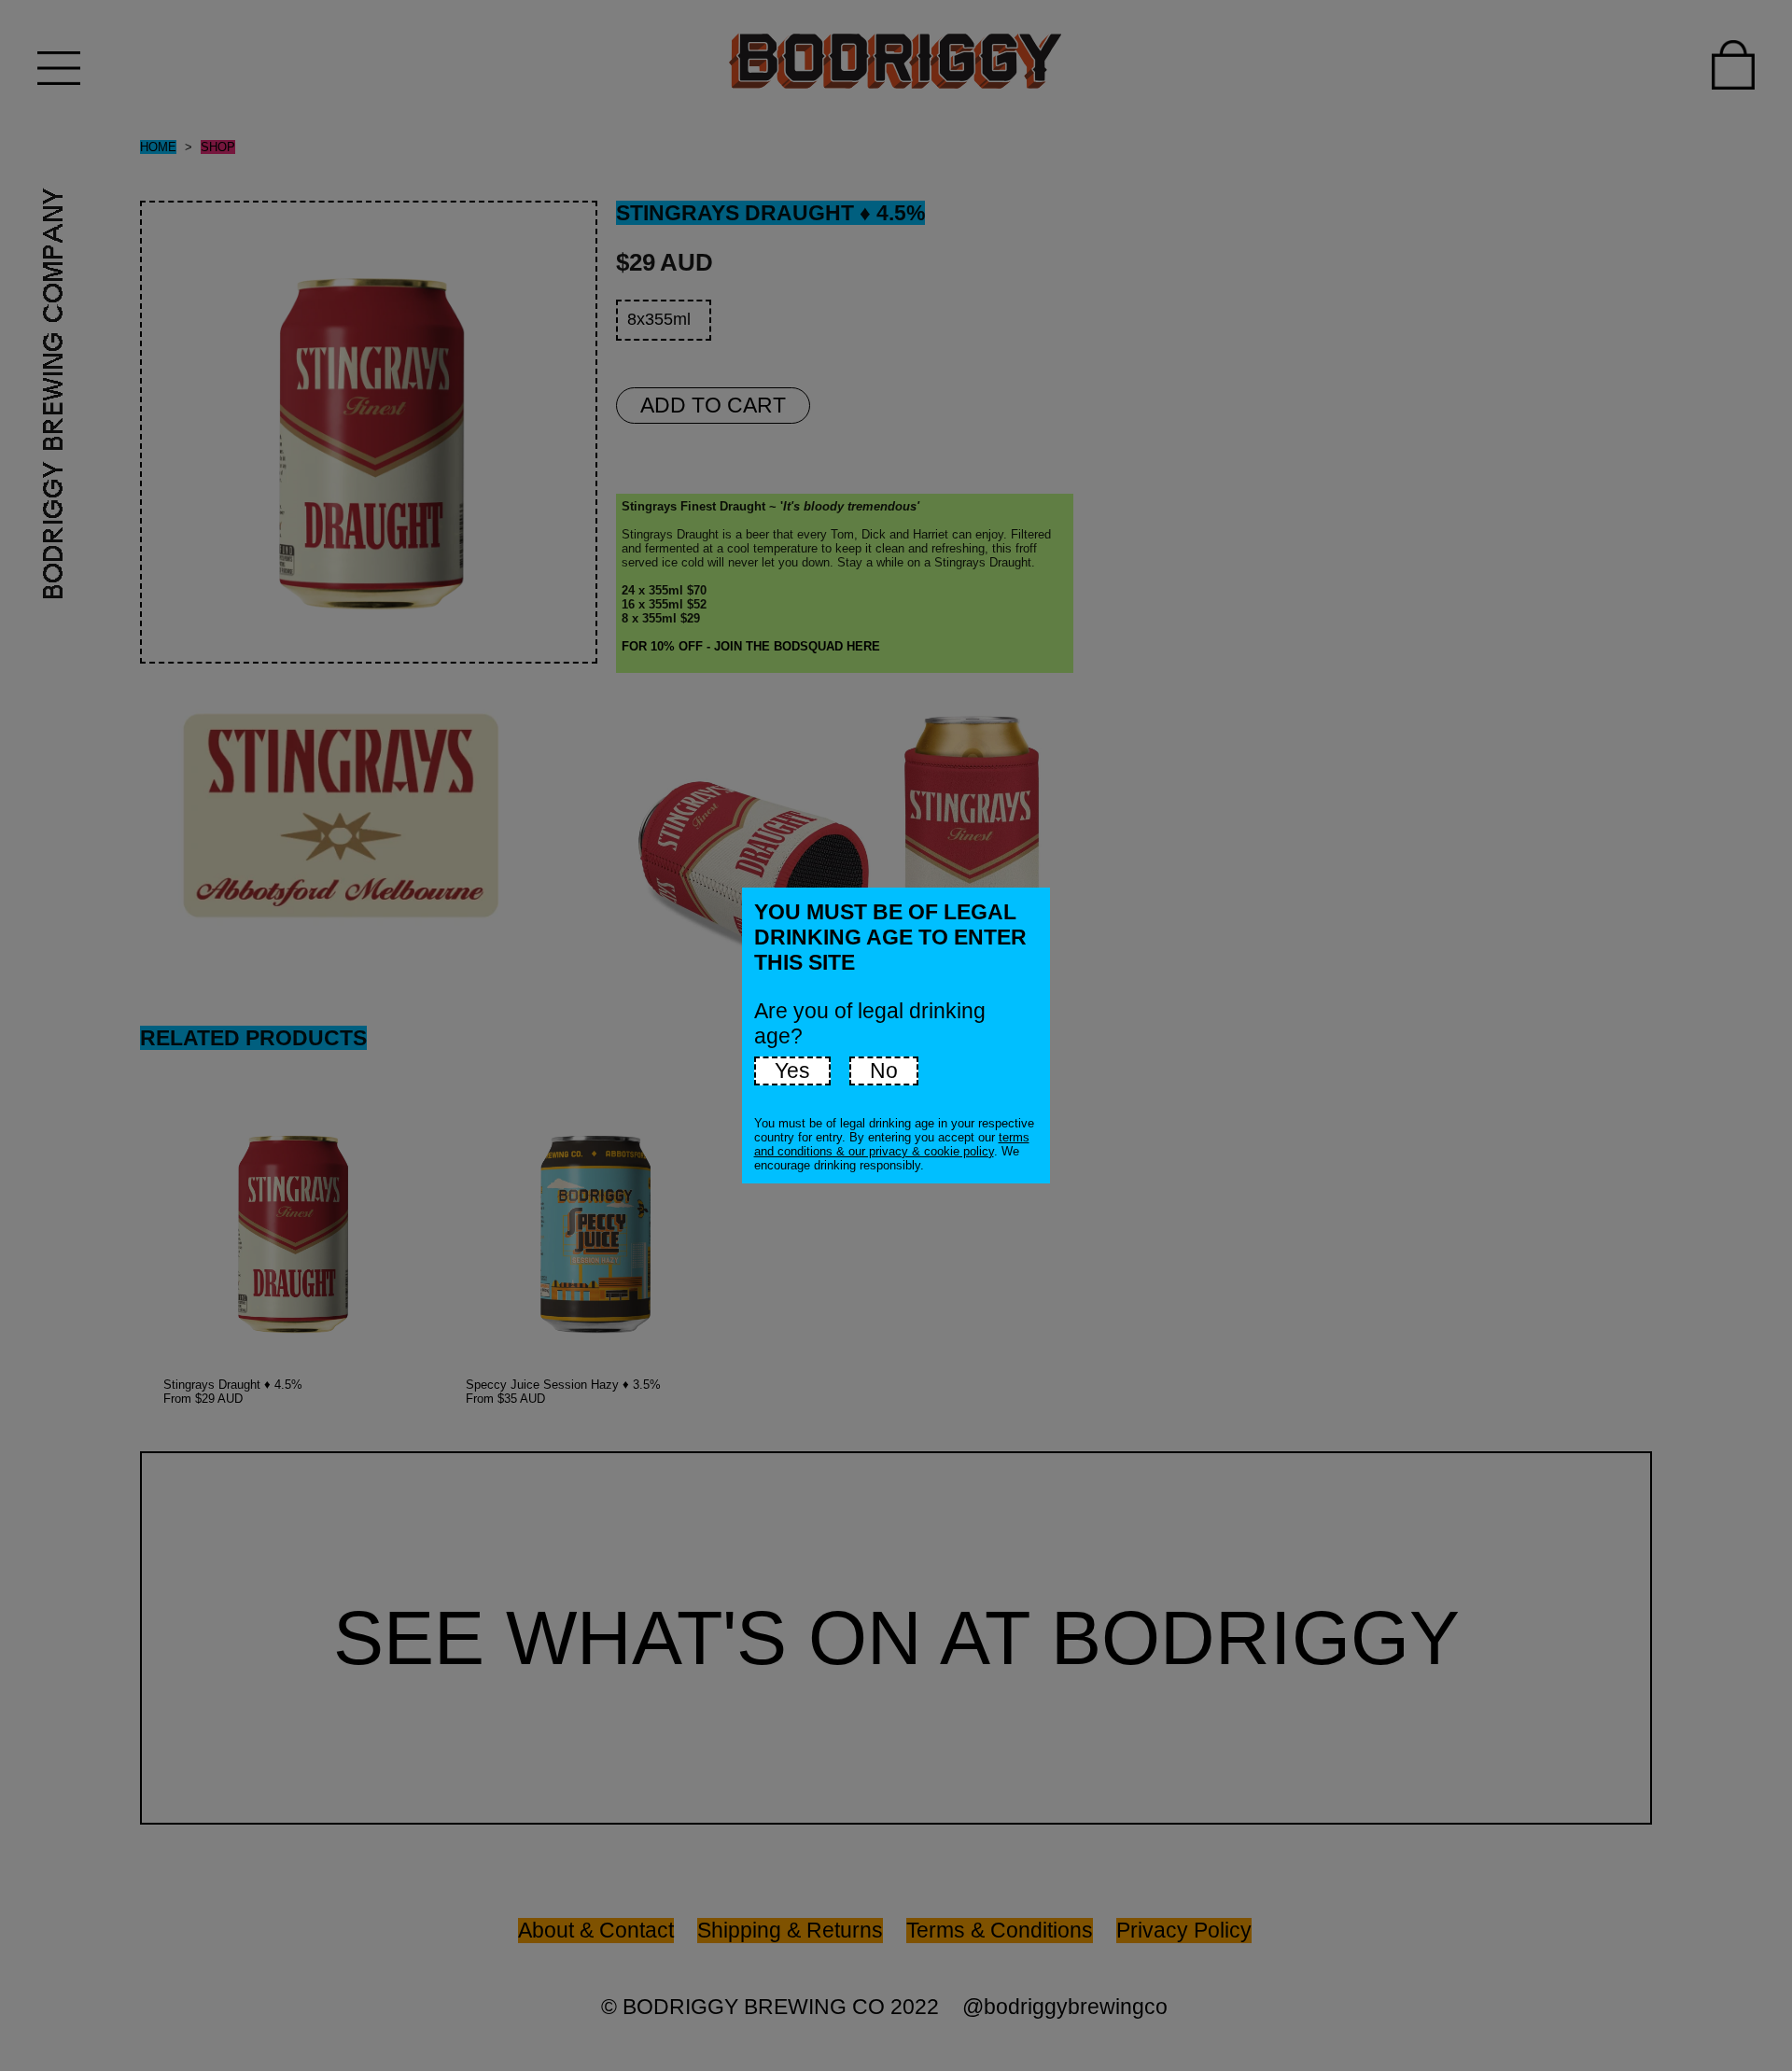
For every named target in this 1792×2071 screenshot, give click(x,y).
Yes (792, 1070)
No (884, 1070)
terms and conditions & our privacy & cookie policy (892, 1144)
